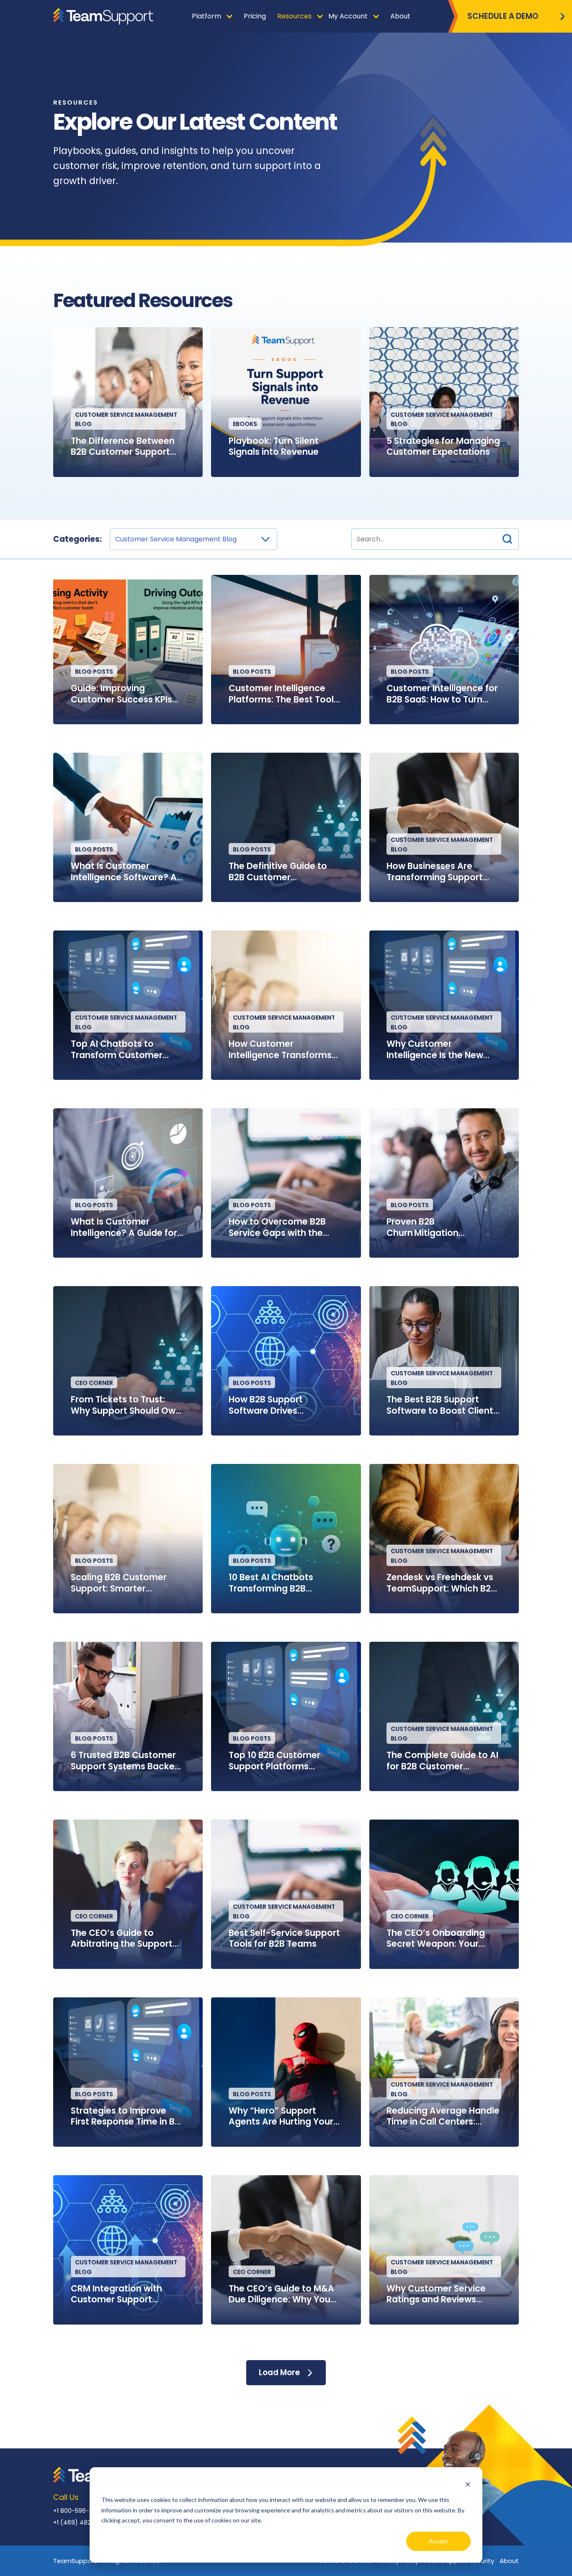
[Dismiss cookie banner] (468, 2484)
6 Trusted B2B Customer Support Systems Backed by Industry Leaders (126, 1761)
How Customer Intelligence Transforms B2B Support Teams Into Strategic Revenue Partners (281, 1050)
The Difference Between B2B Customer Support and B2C (123, 447)
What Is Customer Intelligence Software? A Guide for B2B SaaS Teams (128, 872)
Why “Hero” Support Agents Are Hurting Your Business (281, 2116)
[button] (507, 539)
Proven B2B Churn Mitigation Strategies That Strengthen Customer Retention (434, 1227)
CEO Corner (94, 1383)
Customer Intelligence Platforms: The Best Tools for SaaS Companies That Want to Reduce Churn (284, 694)
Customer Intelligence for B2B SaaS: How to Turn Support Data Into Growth (443, 694)
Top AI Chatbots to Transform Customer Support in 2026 (117, 1050)
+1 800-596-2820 (78, 2511)
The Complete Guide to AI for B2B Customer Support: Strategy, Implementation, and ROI (442, 1761)
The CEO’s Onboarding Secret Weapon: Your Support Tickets (436, 1939)
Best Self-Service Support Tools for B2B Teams (284, 1939)
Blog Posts (94, 672)
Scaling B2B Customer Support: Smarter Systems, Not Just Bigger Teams (125, 1583)
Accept (438, 2541)
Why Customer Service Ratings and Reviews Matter (436, 2294)
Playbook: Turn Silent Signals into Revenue (274, 447)
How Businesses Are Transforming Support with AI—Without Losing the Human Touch (438, 872)
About (509, 2561)
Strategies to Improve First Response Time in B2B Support (128, 2116)
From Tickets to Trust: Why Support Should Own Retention (126, 1405)
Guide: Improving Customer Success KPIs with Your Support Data (122, 694)
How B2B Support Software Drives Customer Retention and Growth (283, 1405)
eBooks (245, 424)
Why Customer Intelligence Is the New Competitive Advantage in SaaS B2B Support (440, 1050)
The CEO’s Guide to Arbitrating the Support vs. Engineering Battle (122, 1939)
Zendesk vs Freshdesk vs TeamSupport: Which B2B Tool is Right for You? (441, 1583)
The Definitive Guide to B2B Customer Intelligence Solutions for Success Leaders (282, 872)
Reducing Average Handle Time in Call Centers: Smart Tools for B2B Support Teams (443, 2116)
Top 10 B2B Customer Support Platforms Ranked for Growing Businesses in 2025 (274, 1761)
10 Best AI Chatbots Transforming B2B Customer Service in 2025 (284, 1583)
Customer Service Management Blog (126, 419)
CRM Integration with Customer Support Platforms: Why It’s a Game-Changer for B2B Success (122, 2294)
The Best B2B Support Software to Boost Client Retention (440, 1405)
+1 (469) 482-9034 (81, 2522)
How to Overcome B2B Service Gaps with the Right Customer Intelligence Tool (277, 1227)
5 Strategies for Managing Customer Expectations (443, 447)
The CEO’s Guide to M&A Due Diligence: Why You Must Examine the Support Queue (286, 2294)
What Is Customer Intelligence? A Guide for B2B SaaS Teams (124, 1227)
